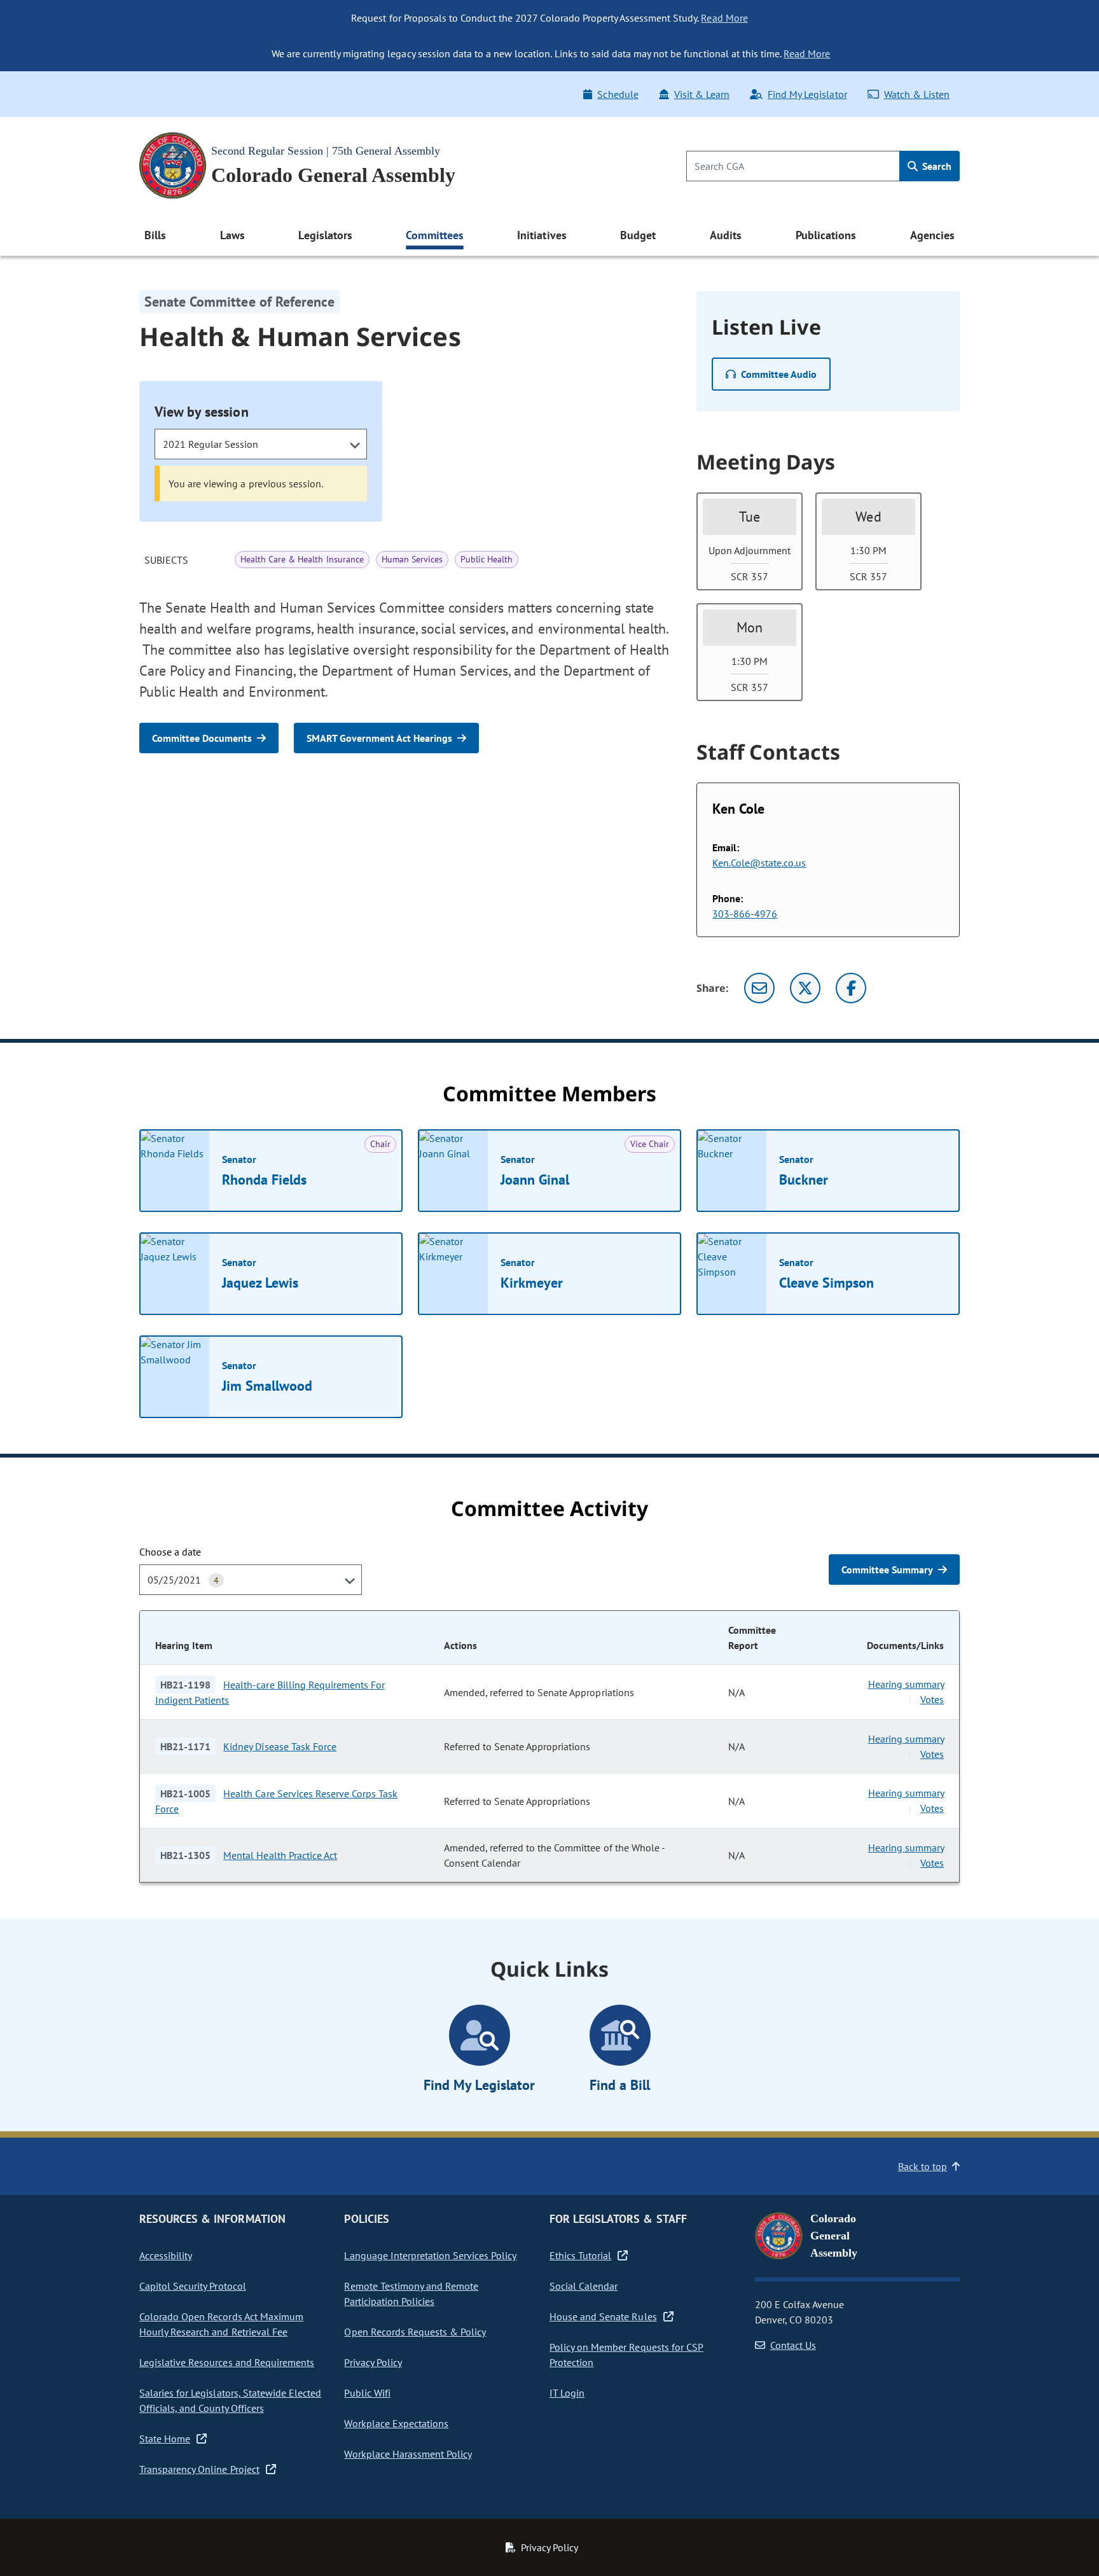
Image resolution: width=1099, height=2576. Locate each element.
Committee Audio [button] (779, 374)
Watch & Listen (917, 94)
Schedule (618, 94)
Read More (724, 18)
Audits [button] (726, 235)
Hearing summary (906, 1684)
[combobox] (261, 444)
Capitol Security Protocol (193, 2286)
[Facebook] (851, 988)
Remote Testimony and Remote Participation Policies (411, 2294)
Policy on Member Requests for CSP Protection (626, 2355)
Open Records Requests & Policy (415, 2332)
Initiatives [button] (542, 235)
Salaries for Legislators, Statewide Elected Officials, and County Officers (230, 2400)
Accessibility (166, 2255)
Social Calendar (584, 2286)
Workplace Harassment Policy (408, 2454)
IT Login (567, 2393)
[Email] (759, 988)
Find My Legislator (807, 94)
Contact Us (793, 2345)
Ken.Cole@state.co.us (759, 863)
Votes (932, 1699)
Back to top (923, 2166)
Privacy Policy (373, 2362)
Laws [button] (232, 235)
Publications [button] (826, 235)
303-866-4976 (745, 914)
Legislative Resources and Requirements (227, 2362)
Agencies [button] (932, 235)
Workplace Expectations (396, 2423)
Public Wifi (367, 2393)
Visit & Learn (702, 94)
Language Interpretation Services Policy (430, 2255)
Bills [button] (155, 235)
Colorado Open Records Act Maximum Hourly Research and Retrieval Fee (221, 2324)
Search (936, 166)
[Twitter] (805, 988)
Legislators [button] (325, 235)
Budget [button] (638, 235)
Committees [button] (434, 235)
